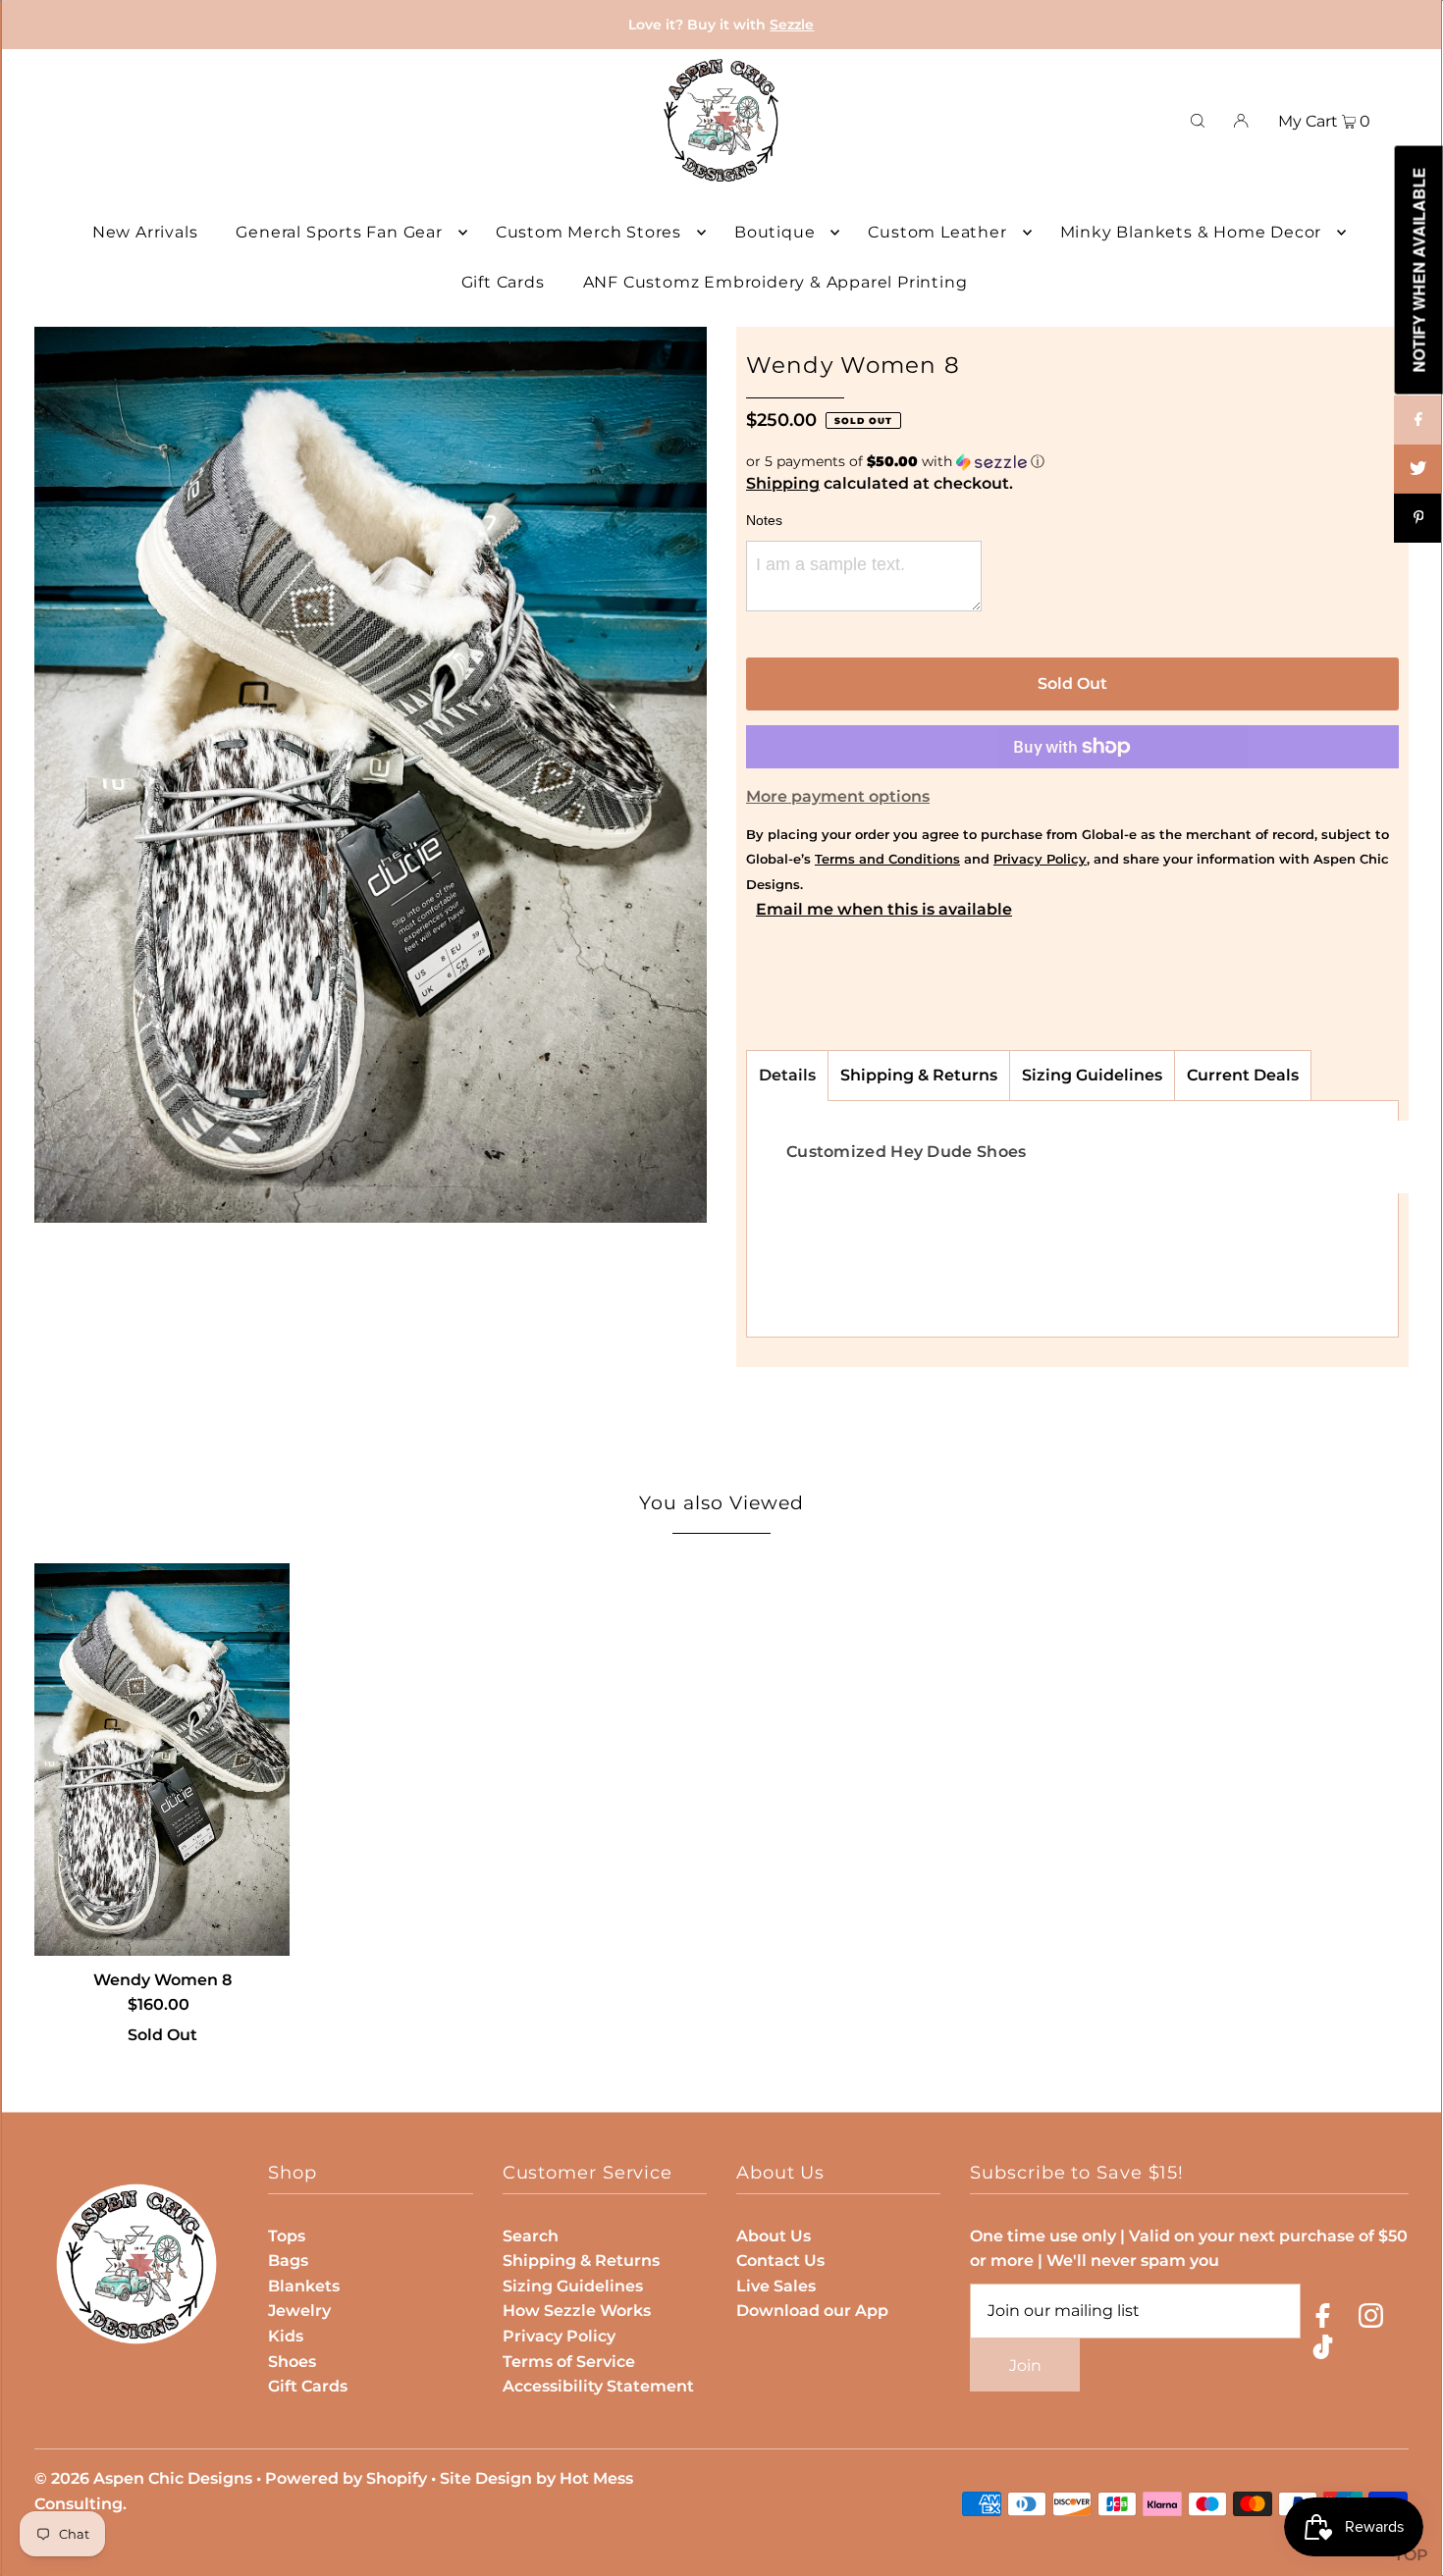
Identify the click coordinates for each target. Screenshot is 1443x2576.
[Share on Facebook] (1418, 420)
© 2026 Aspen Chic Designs (143, 2478)
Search (531, 2236)
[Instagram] (1371, 2319)
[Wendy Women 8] (162, 1760)
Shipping (783, 483)
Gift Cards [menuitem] (503, 282)
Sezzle (792, 25)
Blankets (304, 2286)
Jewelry (299, 2311)
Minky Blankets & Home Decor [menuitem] (1191, 232)
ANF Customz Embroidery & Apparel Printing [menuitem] (775, 282)
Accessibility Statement (598, 2386)
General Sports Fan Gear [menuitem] (339, 232)
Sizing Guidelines (1092, 1075)
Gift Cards (308, 2386)
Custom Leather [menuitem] (937, 232)
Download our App (812, 2311)
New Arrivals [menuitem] (145, 232)
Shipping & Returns (919, 1075)
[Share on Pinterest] (1418, 518)
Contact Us (780, 2261)
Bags (288, 2261)
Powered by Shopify (346, 2478)
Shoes (292, 2362)
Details (787, 1075)
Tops (287, 2236)
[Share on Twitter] (1418, 469)
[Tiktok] (1323, 2351)
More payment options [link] (838, 796)
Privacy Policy (559, 2336)
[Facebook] (1323, 2319)
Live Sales (776, 2286)
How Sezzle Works (577, 2311)
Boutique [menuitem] (775, 232)
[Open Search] (1198, 121)
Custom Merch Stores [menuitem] (588, 232)
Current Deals (1243, 1075)
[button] (1072, 462)
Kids (286, 2336)
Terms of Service (569, 2362)
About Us (774, 2236)
